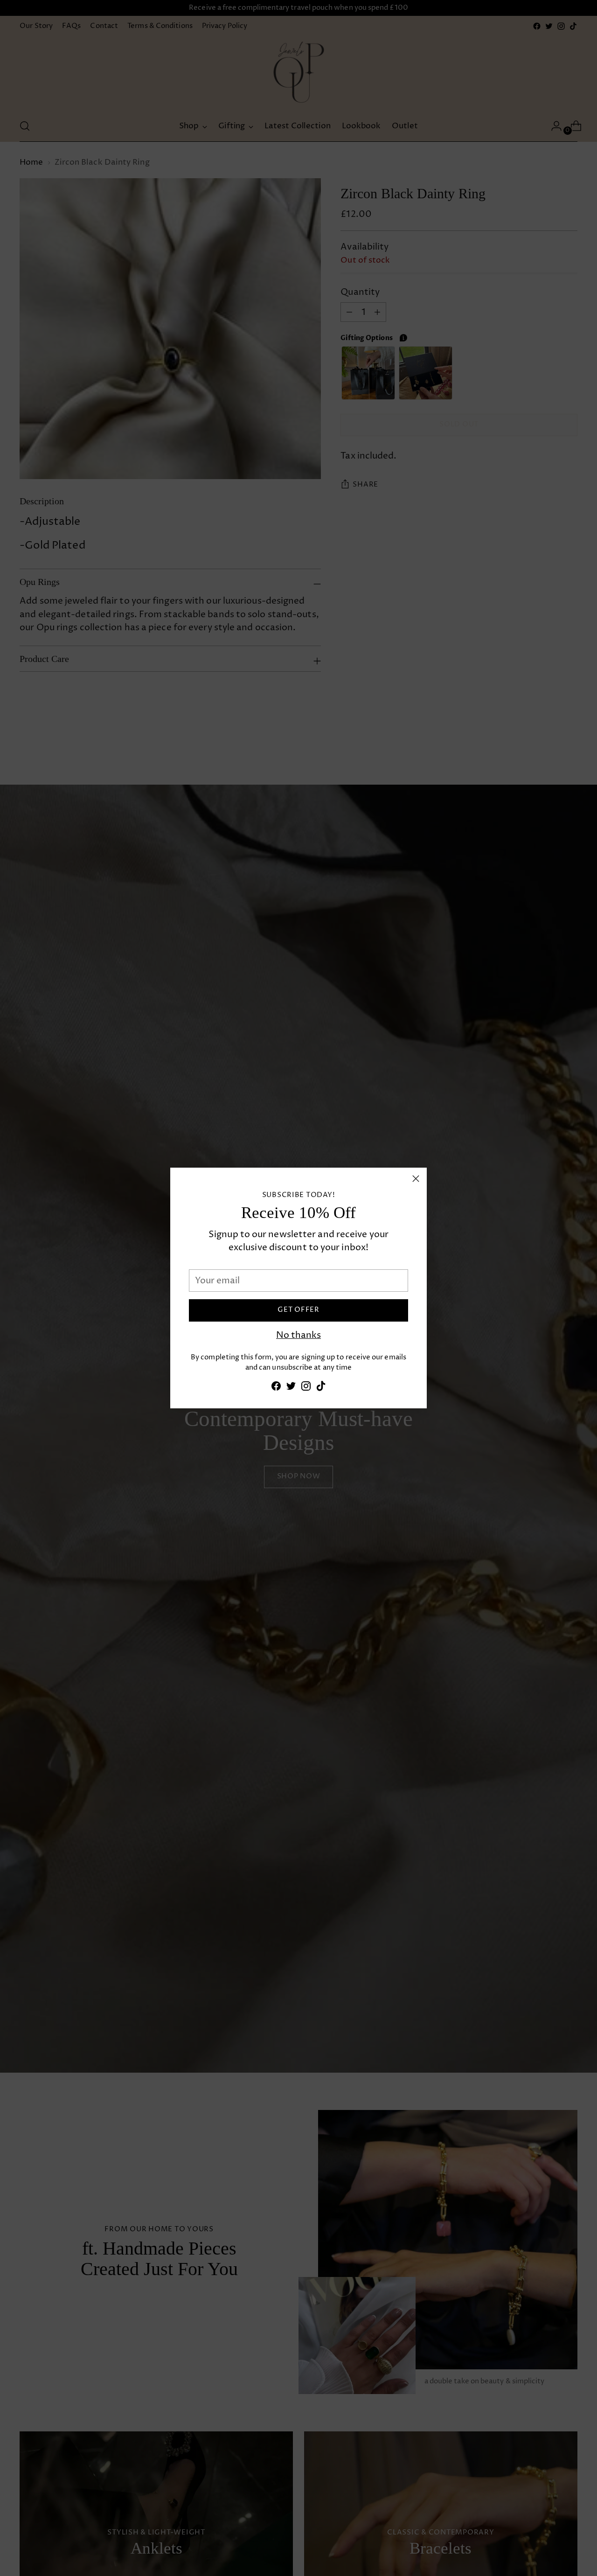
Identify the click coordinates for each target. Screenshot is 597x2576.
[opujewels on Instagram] (306, 1388)
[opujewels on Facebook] (276, 1388)
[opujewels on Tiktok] (321, 1388)
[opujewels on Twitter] (291, 1388)
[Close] (416, 1179)
